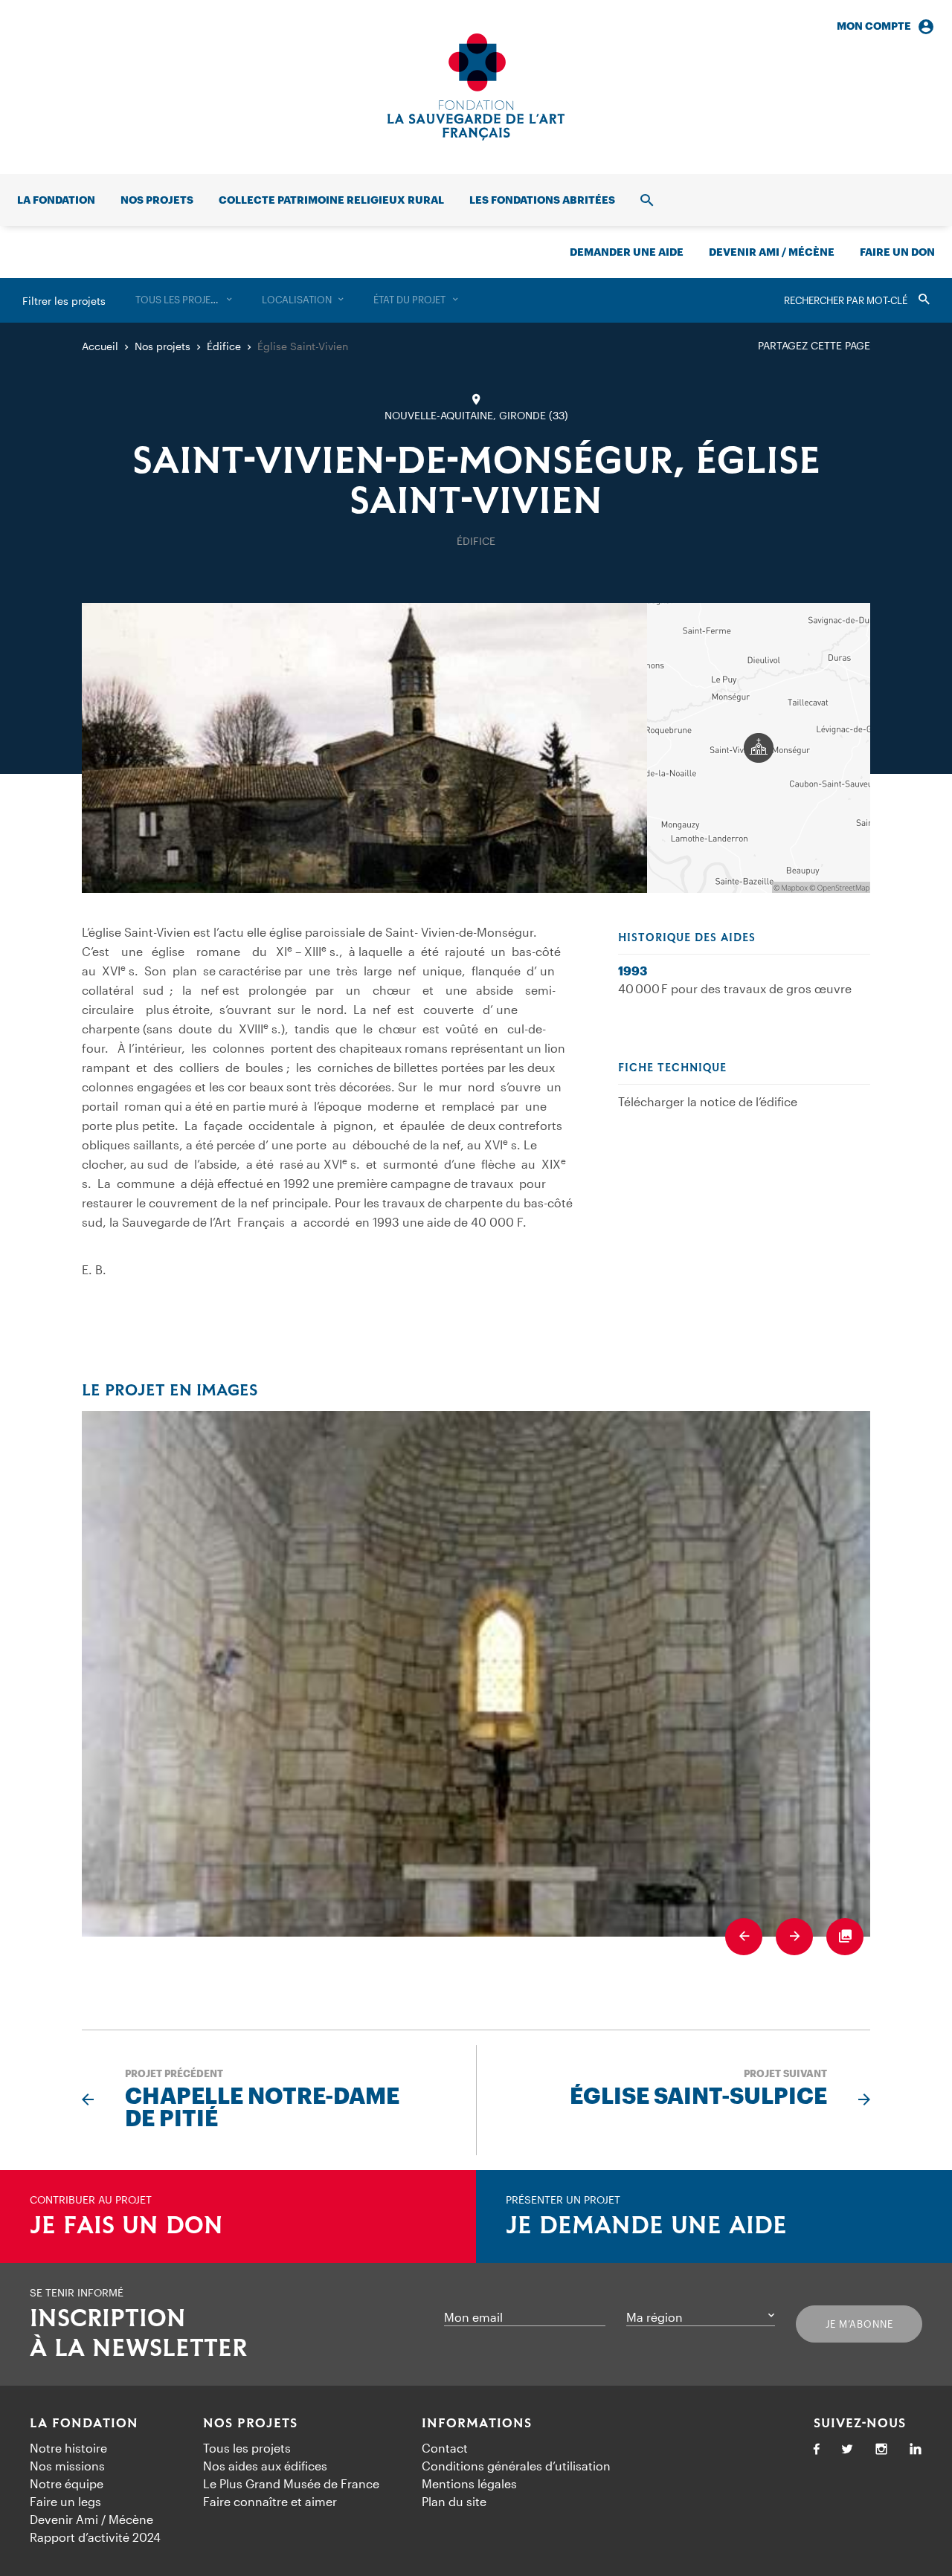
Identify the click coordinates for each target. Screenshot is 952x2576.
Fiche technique (672, 1068)
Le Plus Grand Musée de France (291, 2483)
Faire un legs (65, 2501)
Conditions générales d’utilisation (516, 2466)
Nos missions (67, 2466)
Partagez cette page (814, 345)
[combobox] (184, 300)
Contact (445, 2448)
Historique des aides (687, 938)
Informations (477, 2424)
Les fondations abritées (542, 200)
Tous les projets (247, 2448)
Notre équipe (67, 2483)
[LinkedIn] (916, 2450)
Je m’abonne (859, 2324)
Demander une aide (627, 252)
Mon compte (874, 26)
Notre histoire (68, 2448)
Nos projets (157, 200)
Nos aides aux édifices (265, 2466)
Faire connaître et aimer (270, 2501)
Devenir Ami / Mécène (772, 252)
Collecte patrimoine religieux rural (331, 200)
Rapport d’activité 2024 (95, 2537)
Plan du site (454, 2501)
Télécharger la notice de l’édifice (708, 1101)
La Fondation (84, 2424)
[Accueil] (476, 87)
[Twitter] (847, 2450)
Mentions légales (469, 2483)
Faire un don (897, 252)
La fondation (56, 200)
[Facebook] (817, 2450)
